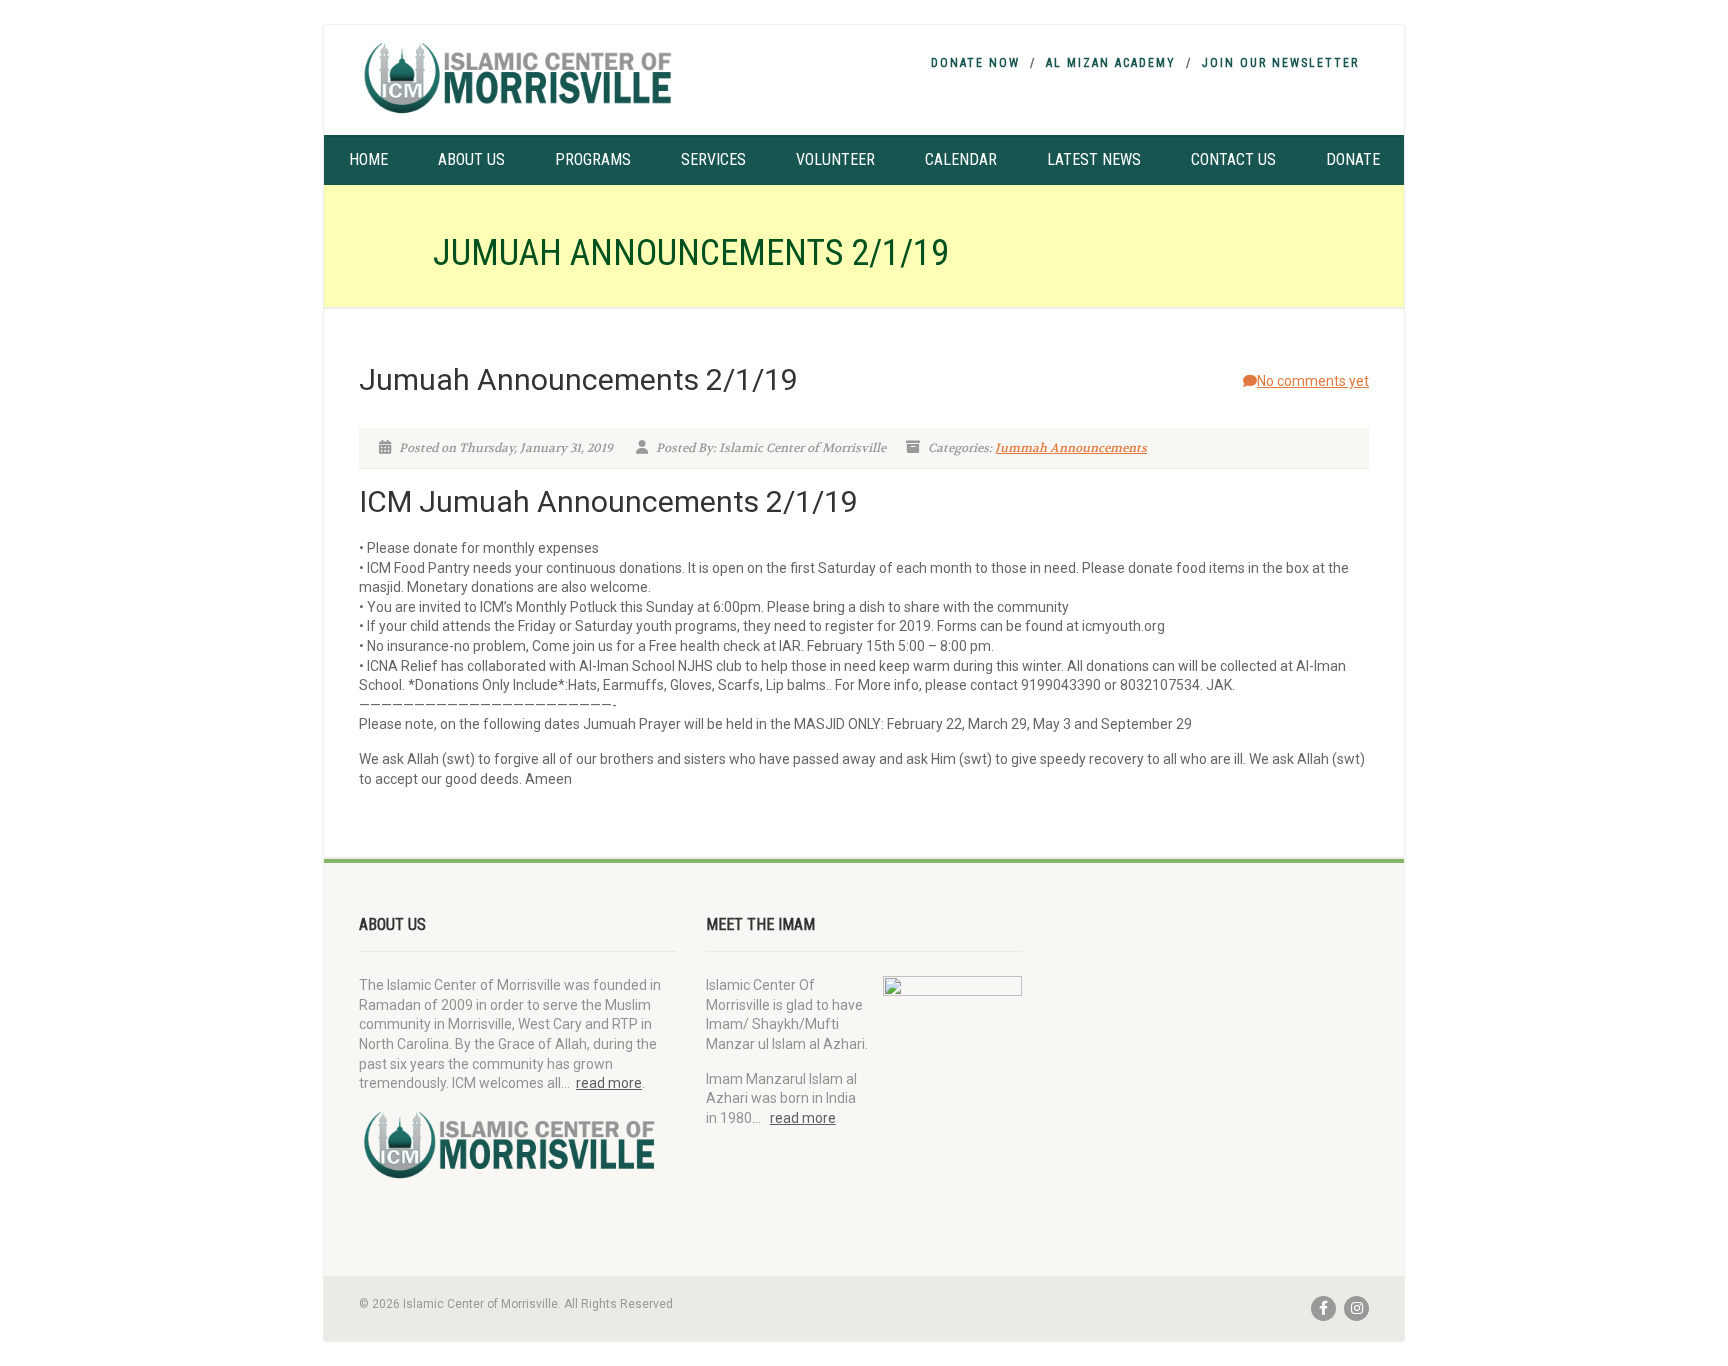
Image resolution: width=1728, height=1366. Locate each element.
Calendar (961, 159)
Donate (1353, 159)
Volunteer (835, 159)
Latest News (1094, 159)
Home (368, 159)
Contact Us (1233, 159)
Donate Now (975, 63)
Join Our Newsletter (1280, 63)
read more (609, 1083)
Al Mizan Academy (1111, 63)
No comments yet (1313, 381)
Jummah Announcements (1071, 448)
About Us (471, 159)
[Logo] (517, 78)
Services (713, 159)
